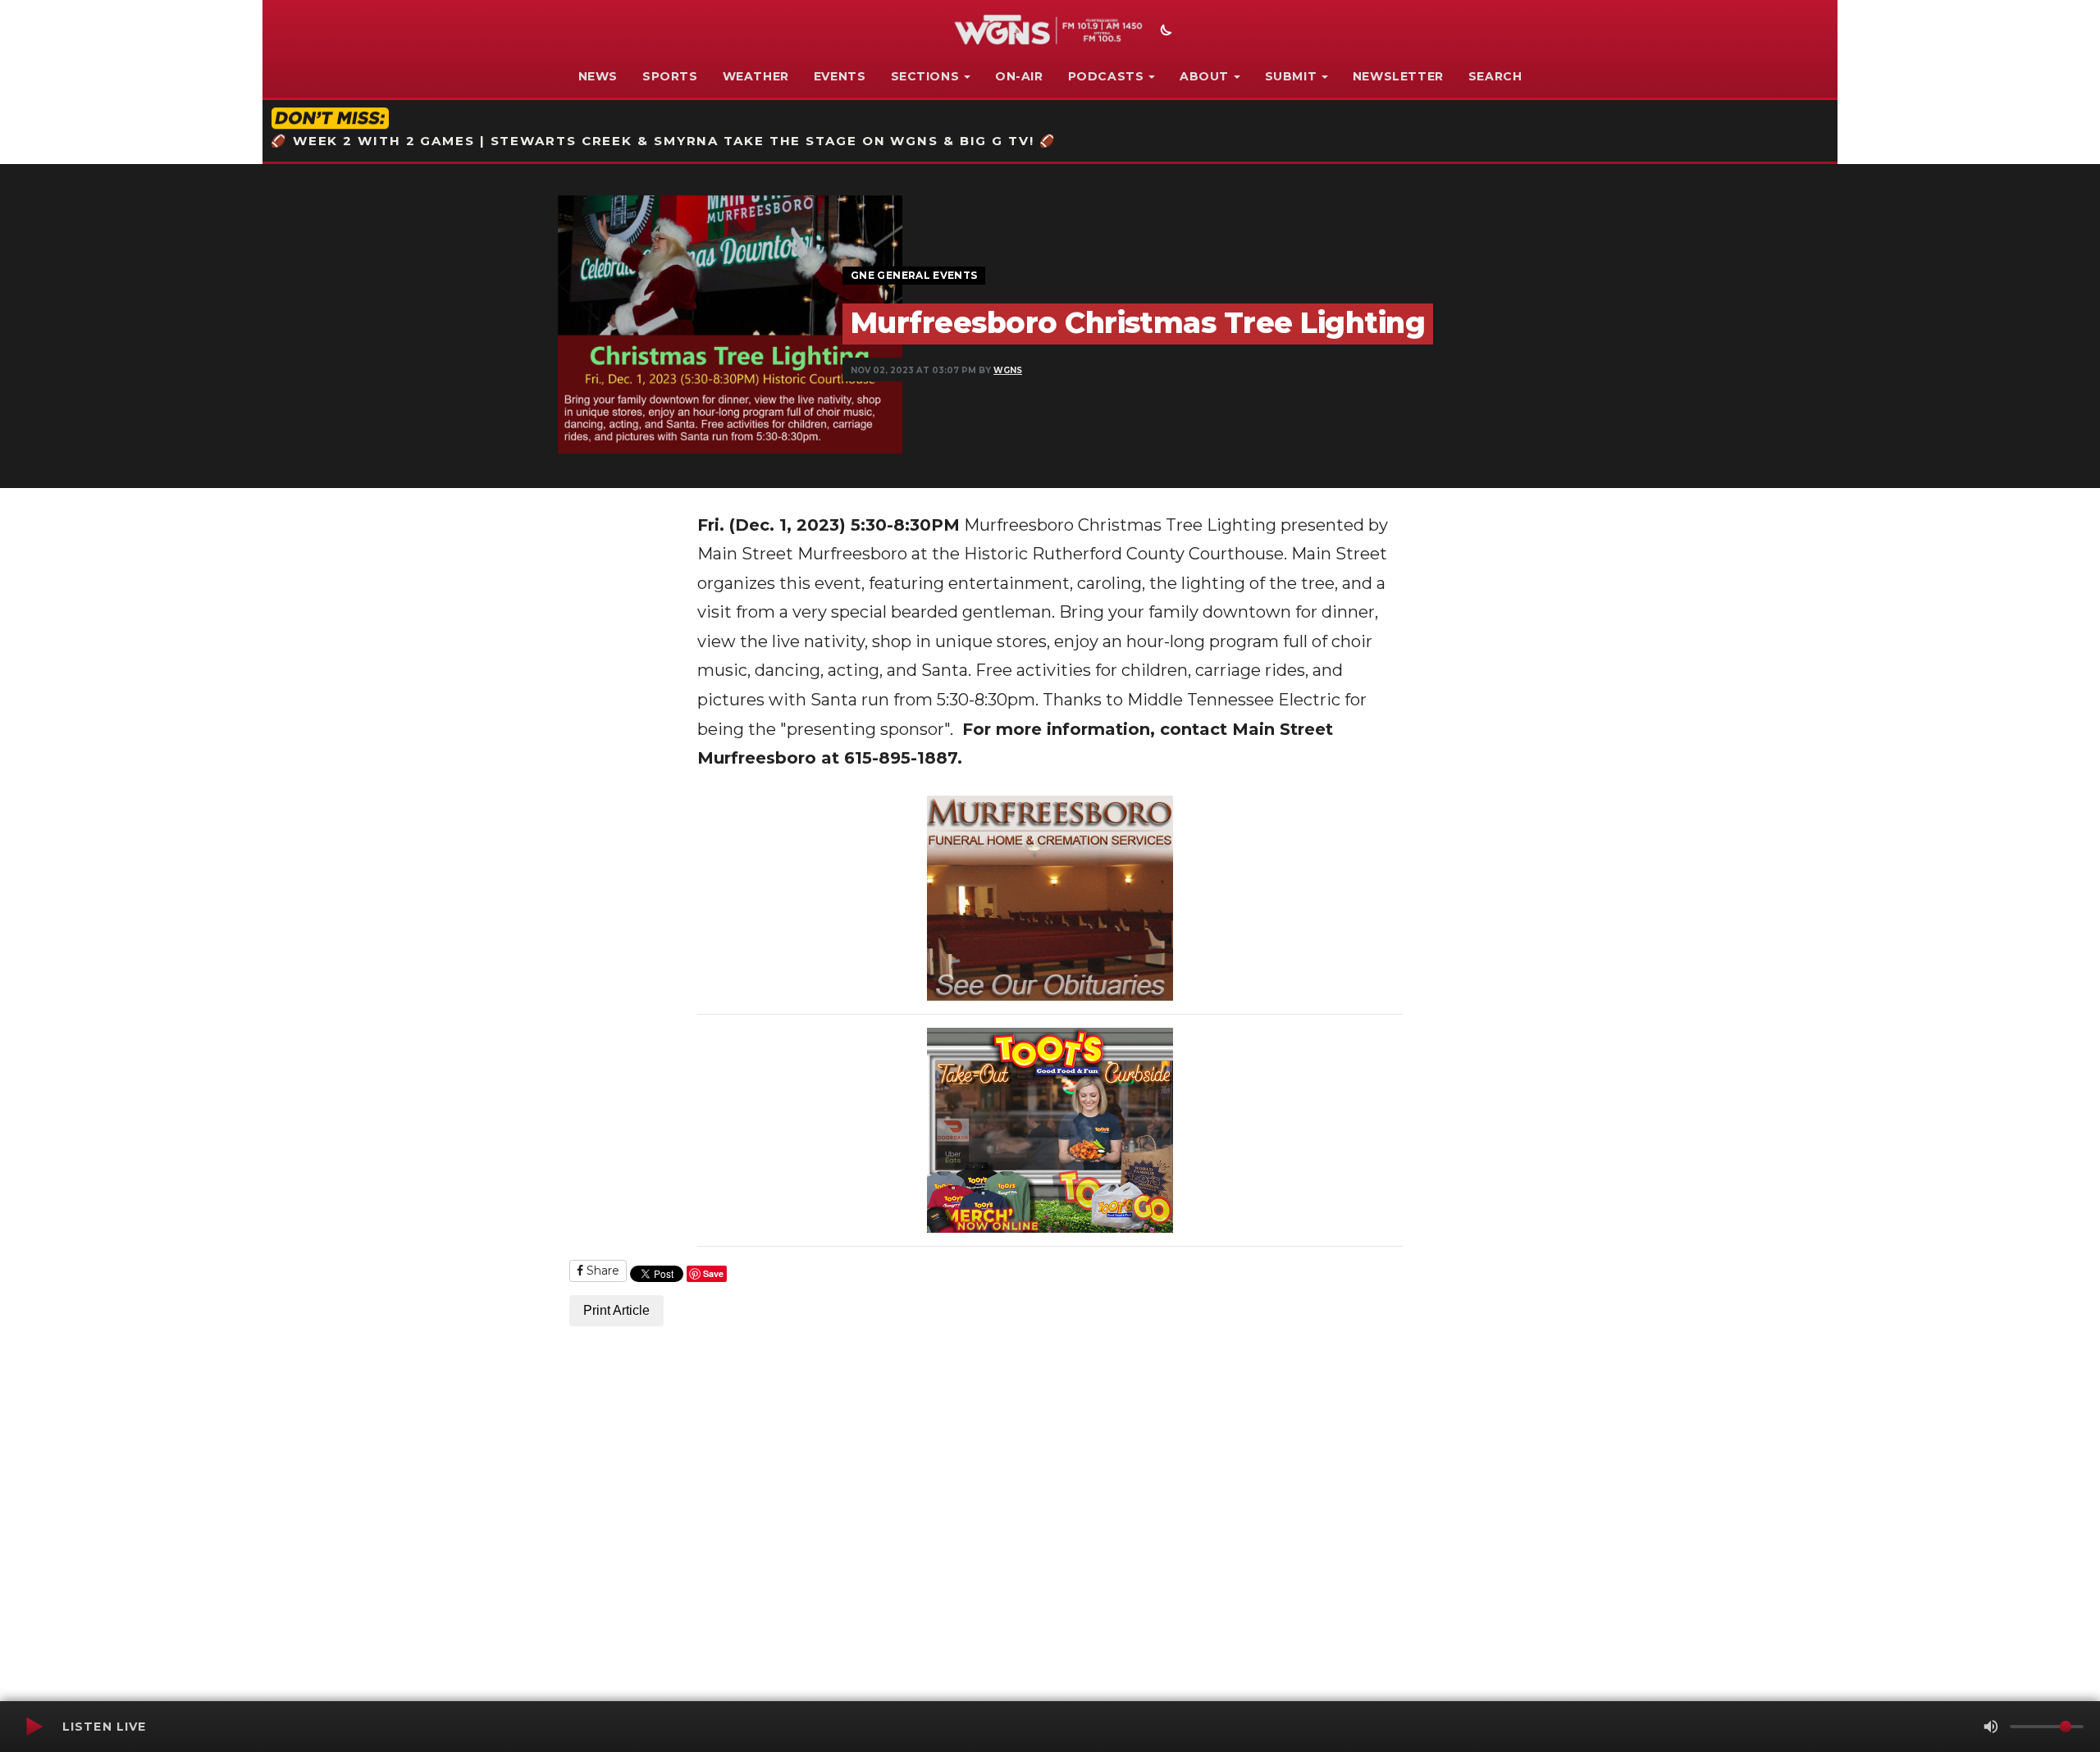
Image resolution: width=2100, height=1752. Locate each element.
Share (601, 1271)
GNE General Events (914, 275)
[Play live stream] (34, 1727)
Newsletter (1398, 76)
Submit (1291, 76)
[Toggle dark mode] (1164, 32)
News (598, 76)
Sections (925, 76)
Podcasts (1106, 76)
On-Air (1019, 76)
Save (713, 1273)
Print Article (616, 1310)
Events (840, 76)
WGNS (1008, 370)
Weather (756, 76)
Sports (670, 76)
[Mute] (1991, 1727)
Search (1495, 76)
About (1204, 76)
